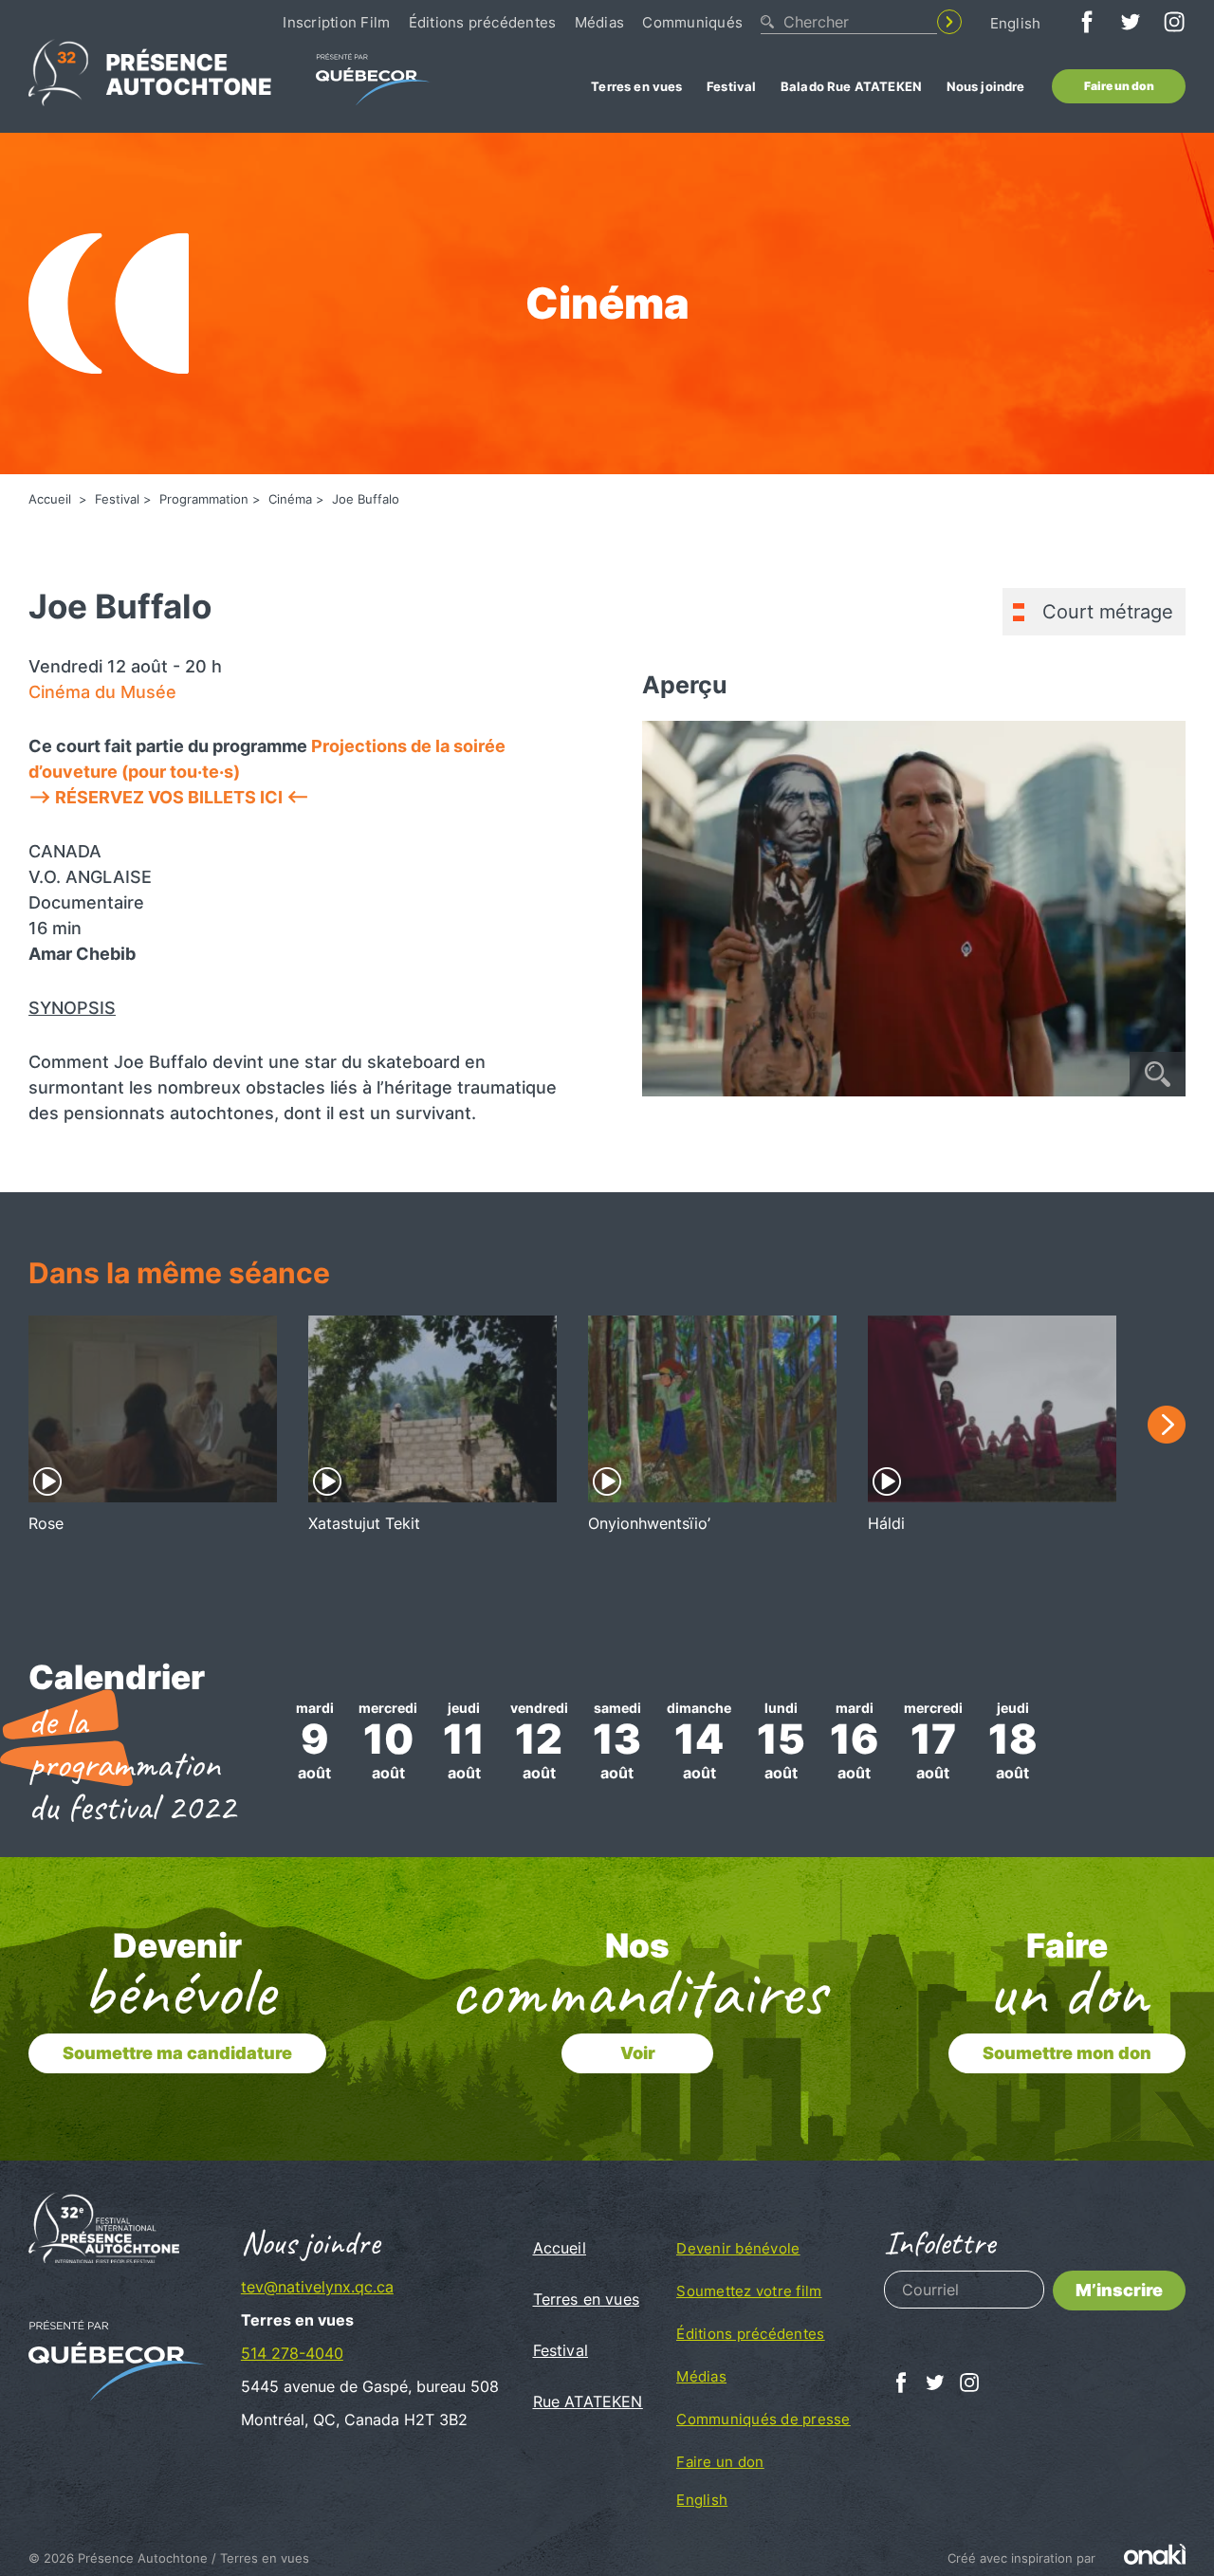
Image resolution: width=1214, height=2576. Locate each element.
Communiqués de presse (763, 2419)
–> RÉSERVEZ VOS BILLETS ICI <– (169, 797)
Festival (731, 86)
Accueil (52, 499)
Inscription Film (336, 22)
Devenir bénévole (738, 2248)
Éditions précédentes (483, 22)
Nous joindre (986, 86)
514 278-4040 (292, 2353)
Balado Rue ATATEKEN (851, 86)
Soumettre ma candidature (177, 2053)
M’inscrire (1119, 2290)
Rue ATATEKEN (588, 2401)
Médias (599, 22)
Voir (638, 2053)
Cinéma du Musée (102, 692)
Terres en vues (636, 86)
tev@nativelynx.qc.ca (317, 2287)
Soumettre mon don (1067, 2053)
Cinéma (290, 499)
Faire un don (1119, 86)
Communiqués (692, 22)
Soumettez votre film (749, 2291)
